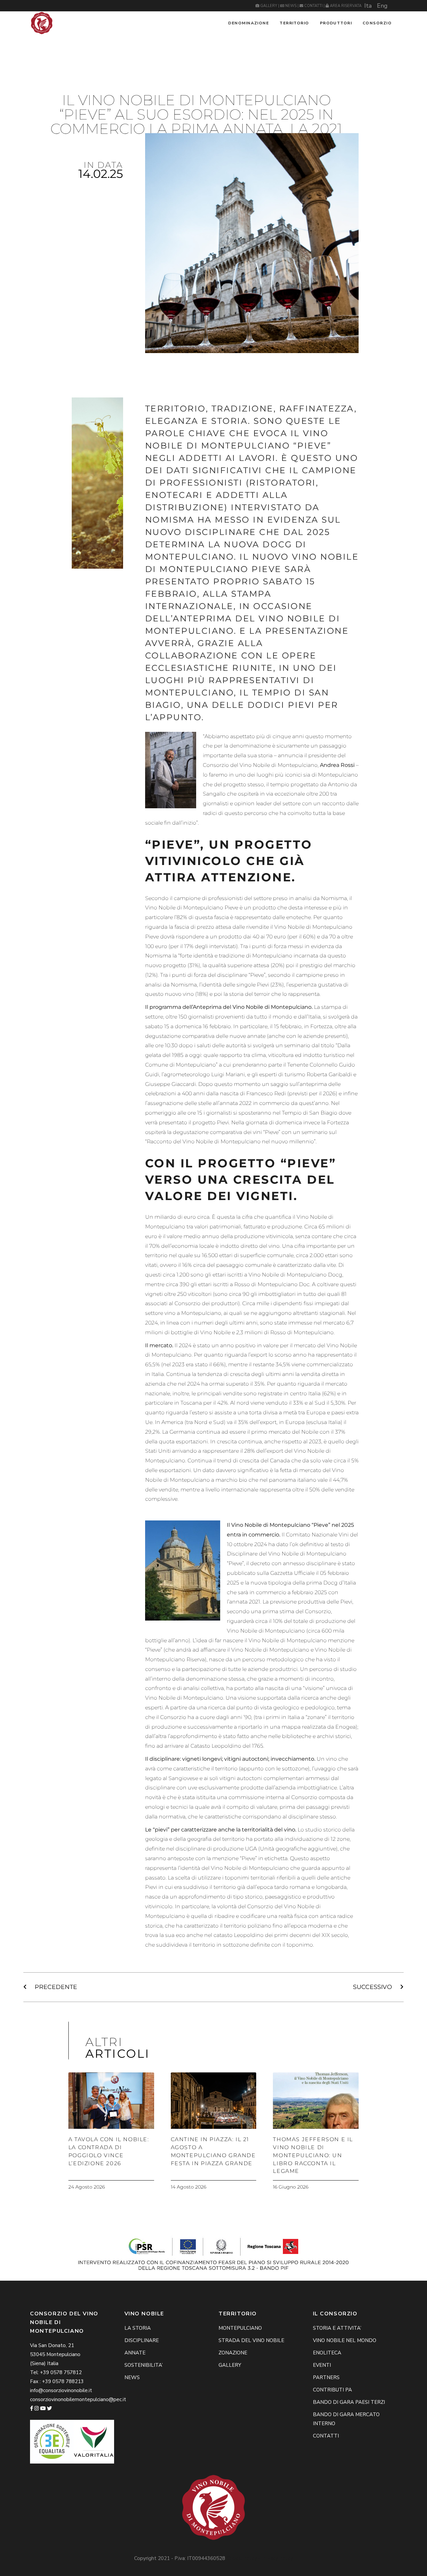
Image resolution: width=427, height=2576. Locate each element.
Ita (368, 6)
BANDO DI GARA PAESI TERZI (349, 2402)
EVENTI (322, 2365)
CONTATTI (313, 6)
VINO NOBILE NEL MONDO (345, 2340)
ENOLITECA (327, 2353)
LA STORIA (138, 2328)
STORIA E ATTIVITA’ (337, 2328)
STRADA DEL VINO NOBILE (251, 2340)
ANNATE (135, 2353)
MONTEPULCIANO (240, 2328)
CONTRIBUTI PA (332, 2390)
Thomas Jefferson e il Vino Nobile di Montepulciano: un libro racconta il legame (313, 2155)
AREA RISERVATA (345, 6)
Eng (382, 6)
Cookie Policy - (244, 2558)
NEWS (291, 6)
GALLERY (269, 6)
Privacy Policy (277, 2558)
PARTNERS (326, 2377)
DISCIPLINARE (142, 2340)
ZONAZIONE (233, 2353)
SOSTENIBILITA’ (144, 2365)
